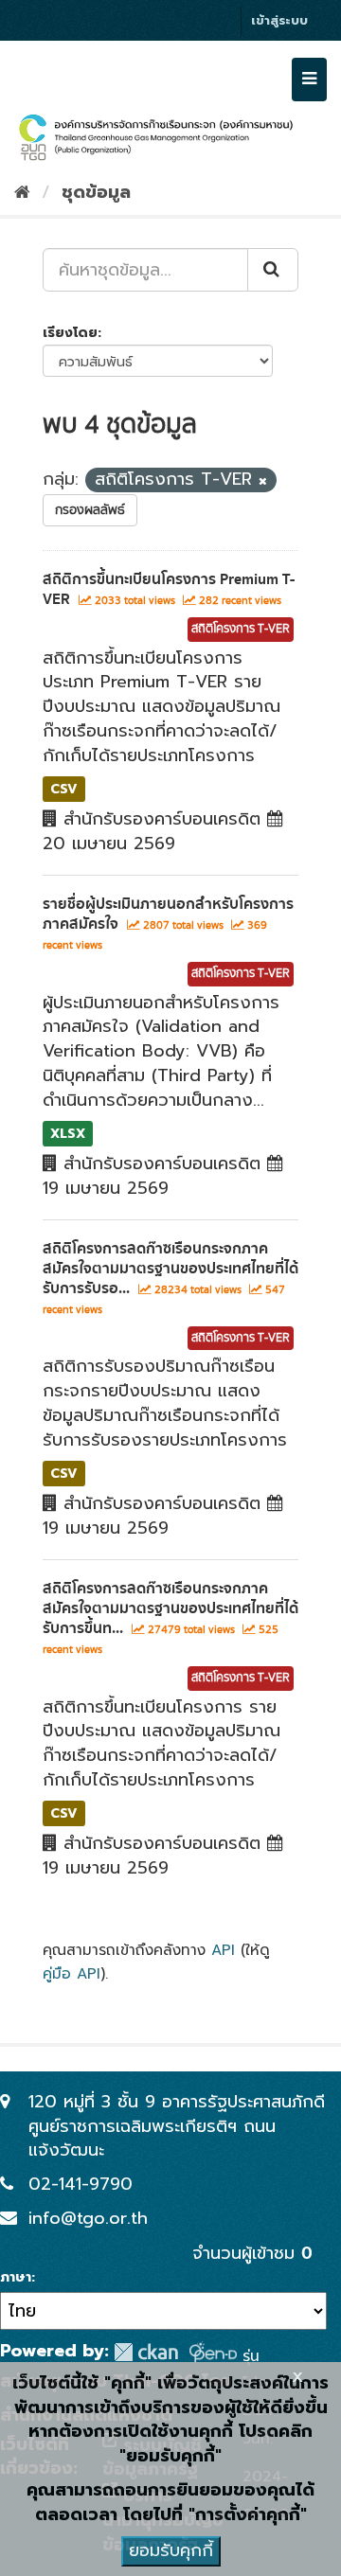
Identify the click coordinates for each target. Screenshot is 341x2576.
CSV (64, 788)
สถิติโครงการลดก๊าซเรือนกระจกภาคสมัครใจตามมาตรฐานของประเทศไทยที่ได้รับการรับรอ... (170, 1269)
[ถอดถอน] (263, 481)
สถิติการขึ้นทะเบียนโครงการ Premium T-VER (169, 589)
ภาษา (16, 2278)
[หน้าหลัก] (22, 192)
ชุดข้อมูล (96, 192)
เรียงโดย (70, 333)
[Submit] (273, 270)
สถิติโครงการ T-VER (241, 629)
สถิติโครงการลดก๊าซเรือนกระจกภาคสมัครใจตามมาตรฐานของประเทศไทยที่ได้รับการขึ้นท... (170, 1608)
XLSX (68, 1133)
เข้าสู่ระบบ (279, 20)
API (223, 1950)
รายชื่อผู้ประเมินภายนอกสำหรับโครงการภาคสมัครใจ (168, 914)
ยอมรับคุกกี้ (171, 2550)
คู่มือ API (72, 1973)
